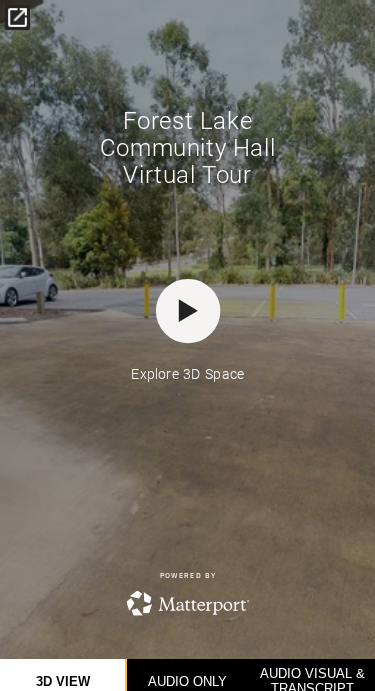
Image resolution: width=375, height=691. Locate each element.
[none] (17, 17)
